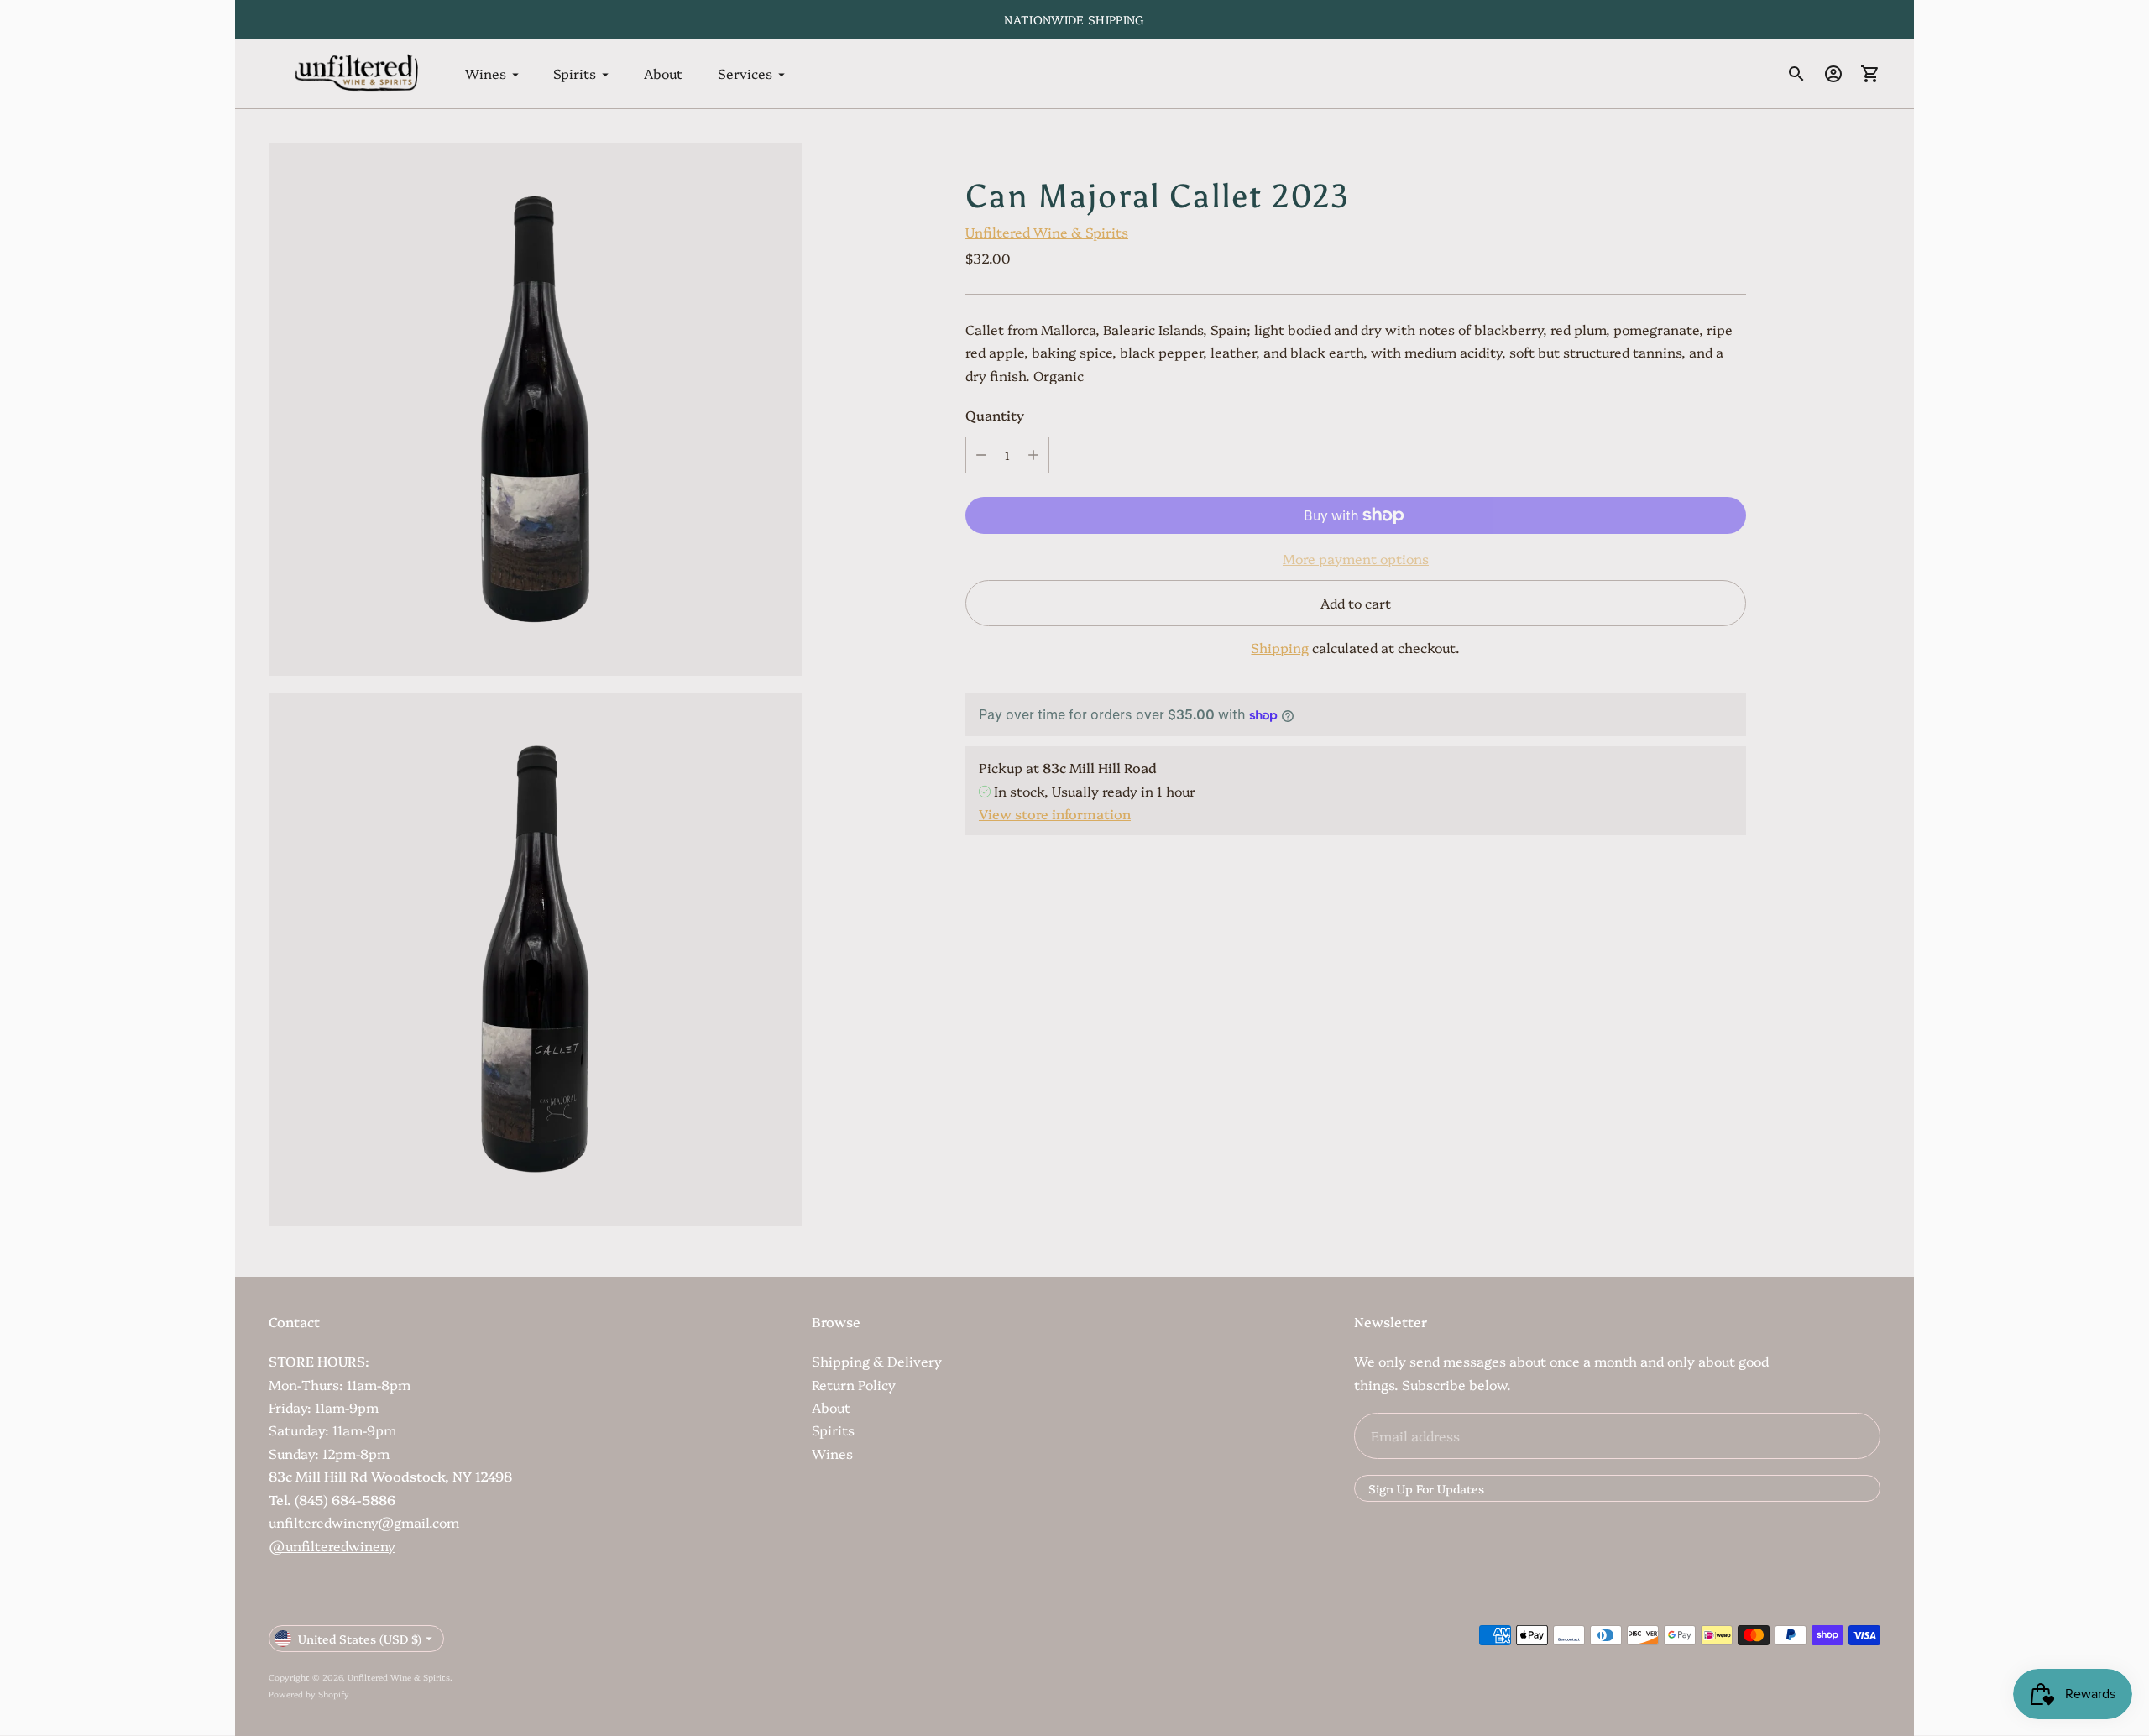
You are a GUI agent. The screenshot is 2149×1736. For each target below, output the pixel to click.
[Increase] (1033, 455)
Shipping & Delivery (877, 1361)
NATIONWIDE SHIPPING (1074, 19)
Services (745, 74)
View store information (1055, 813)
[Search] (1796, 74)
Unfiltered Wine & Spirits (1047, 232)
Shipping (1280, 647)
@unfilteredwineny (332, 1545)
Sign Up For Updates (1426, 1488)
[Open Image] (535, 409)
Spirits (575, 74)
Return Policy (854, 1384)
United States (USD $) (360, 1639)
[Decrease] (981, 455)
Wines (486, 74)
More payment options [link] (1356, 558)
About (663, 74)
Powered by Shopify (309, 1694)
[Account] (1833, 74)
